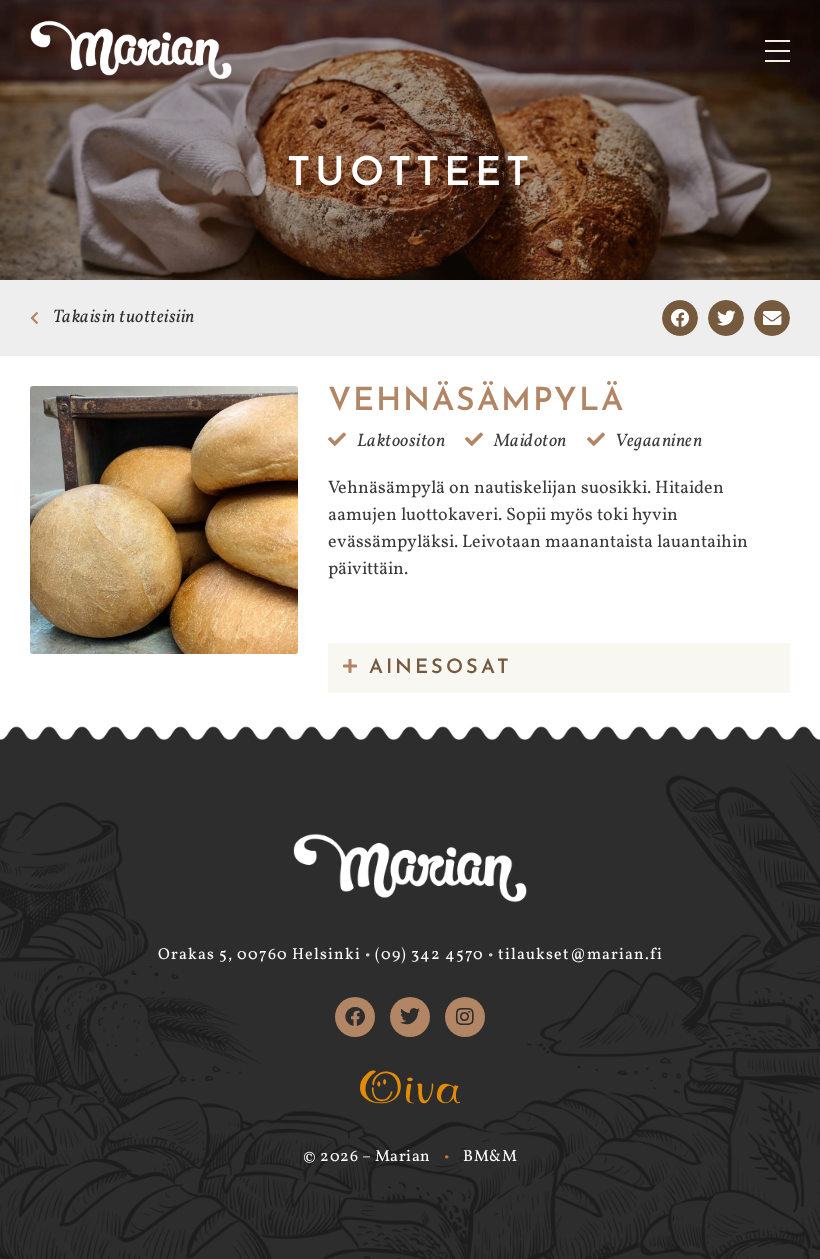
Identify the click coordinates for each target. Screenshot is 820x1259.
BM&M (490, 1157)
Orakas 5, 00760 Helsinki (259, 955)
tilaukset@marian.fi (580, 955)
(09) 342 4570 (429, 955)
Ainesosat (440, 668)
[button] (680, 318)
